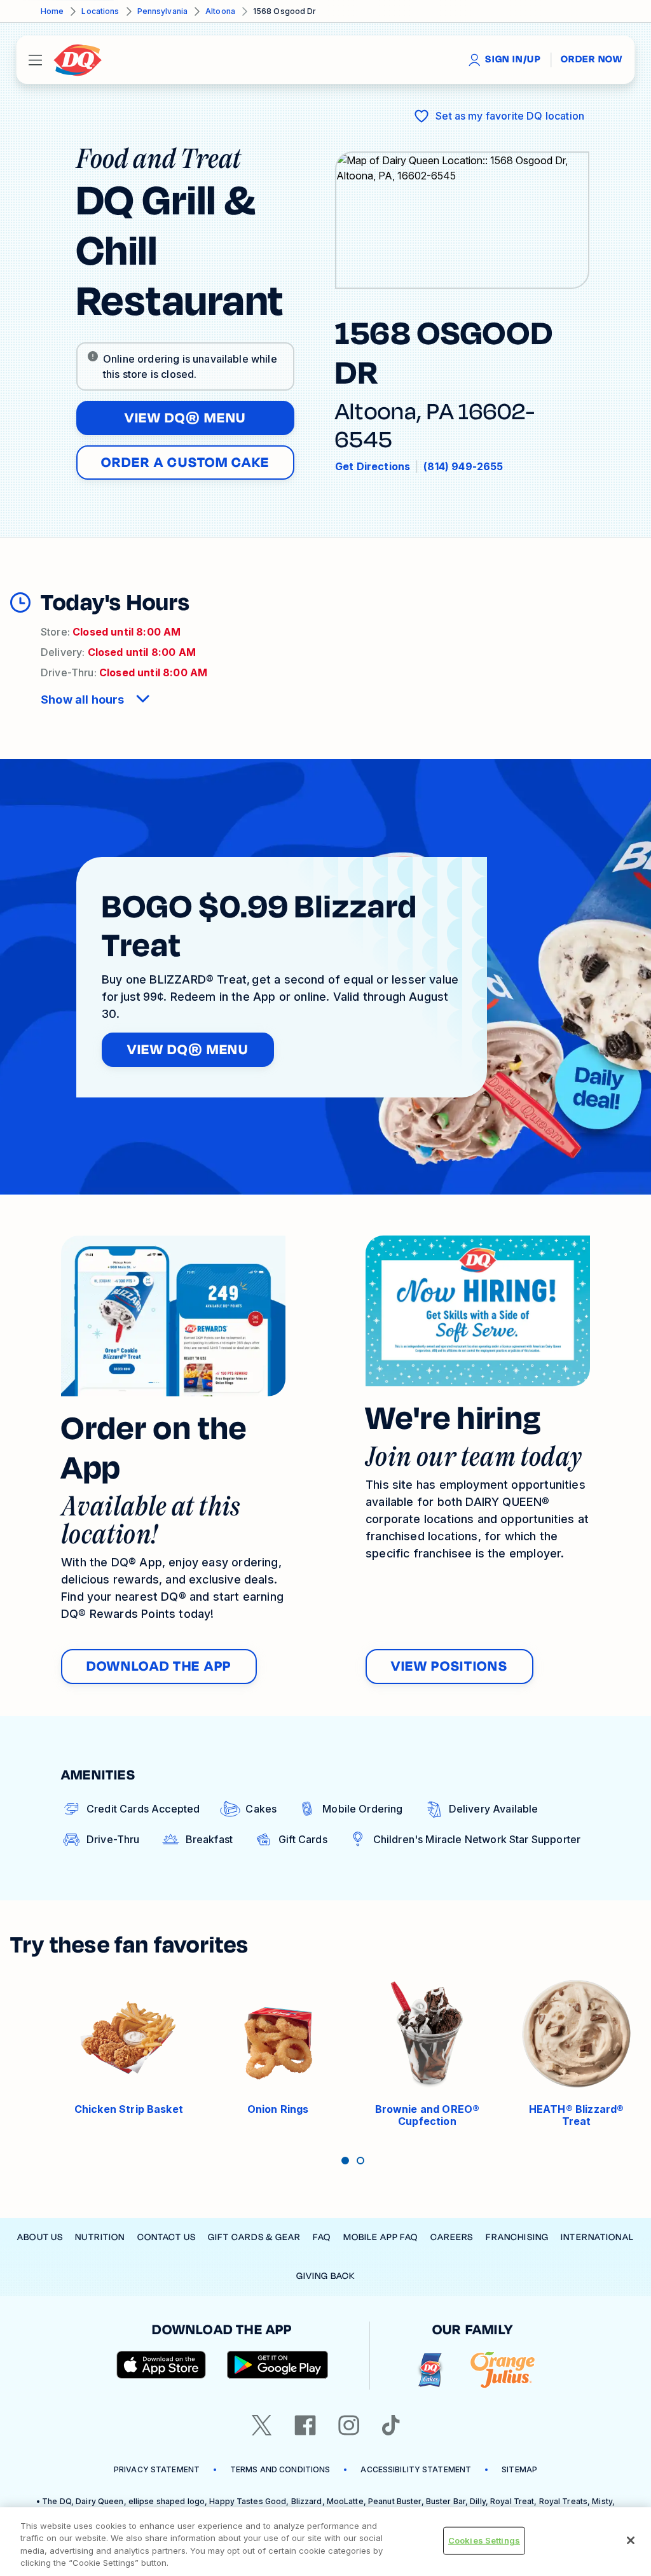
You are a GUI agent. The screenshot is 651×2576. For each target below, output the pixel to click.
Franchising (517, 2237)
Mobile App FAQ (381, 2237)
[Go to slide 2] (360, 2161)
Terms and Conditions (280, 2469)
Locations (100, 11)
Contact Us (167, 2237)
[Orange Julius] (503, 2370)
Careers (452, 2237)
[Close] (631, 2540)
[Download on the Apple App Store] (161, 2365)
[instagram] (349, 2425)
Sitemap (519, 2469)
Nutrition (100, 2237)
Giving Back (325, 2276)
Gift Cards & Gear (254, 2237)
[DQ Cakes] (430, 2370)
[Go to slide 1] (345, 2161)
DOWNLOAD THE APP (159, 1666)
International (597, 2237)
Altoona (220, 11)
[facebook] (305, 2425)
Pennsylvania (162, 11)
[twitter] (262, 2425)
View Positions (449, 1666)
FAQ (322, 2237)
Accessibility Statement (416, 2469)
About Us (40, 2237)
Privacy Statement (157, 2469)
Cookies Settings (484, 2540)
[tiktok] (391, 2425)
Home (52, 11)
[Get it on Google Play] (278, 2365)
